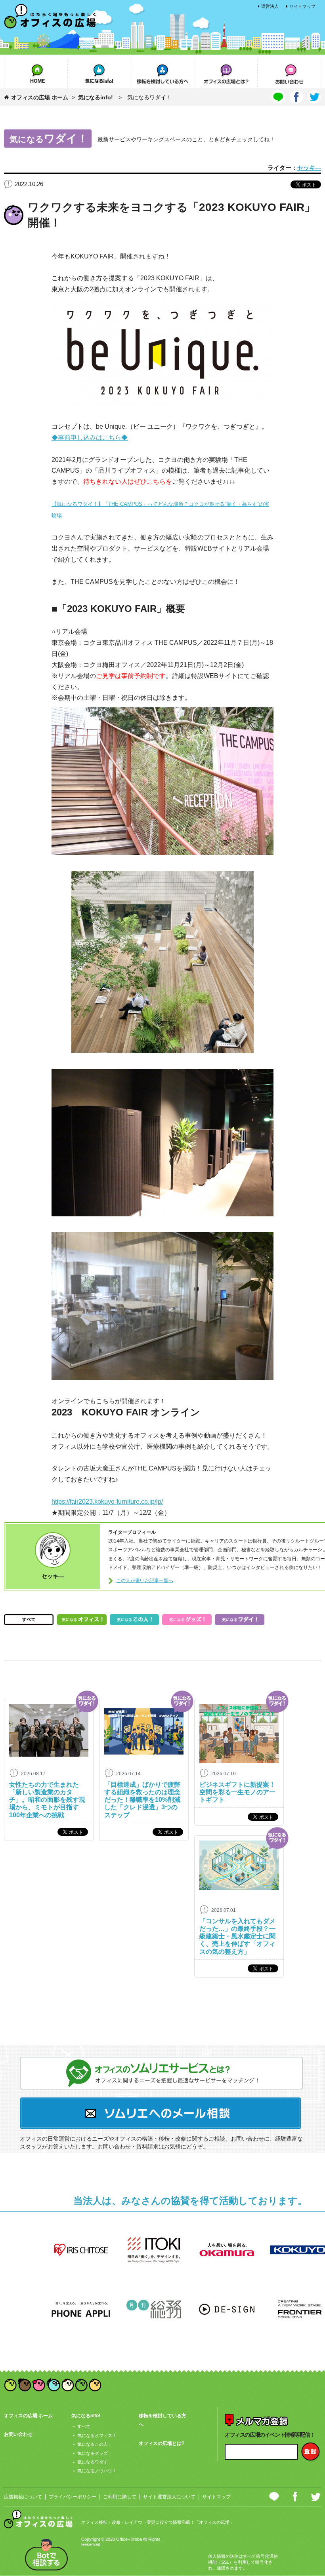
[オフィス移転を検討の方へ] (163, 73)
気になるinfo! (96, 97)
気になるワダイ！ (95, 2462)
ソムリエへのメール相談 (162, 2113)
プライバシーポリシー (73, 2497)
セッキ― (309, 168)
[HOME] (36, 73)
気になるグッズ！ (95, 2453)
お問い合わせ (18, 2434)
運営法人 (270, 6)
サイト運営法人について (169, 2497)
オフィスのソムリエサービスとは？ (161, 2073)
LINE (274, 2496)
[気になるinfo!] (99, 73)
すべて (84, 2426)
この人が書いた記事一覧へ (145, 1581)
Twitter (316, 2497)
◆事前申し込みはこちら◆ (90, 437)
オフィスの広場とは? (162, 2443)
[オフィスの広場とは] (226, 73)
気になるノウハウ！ (97, 2471)
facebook (295, 2497)
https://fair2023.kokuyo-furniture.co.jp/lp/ (107, 1501)
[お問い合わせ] (289, 73)
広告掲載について (23, 2497)
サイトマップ (302, 6)
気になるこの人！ (95, 2444)
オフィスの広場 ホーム (40, 97)
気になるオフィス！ (97, 2435)
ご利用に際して (120, 2497)
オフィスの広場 (51, 17)
